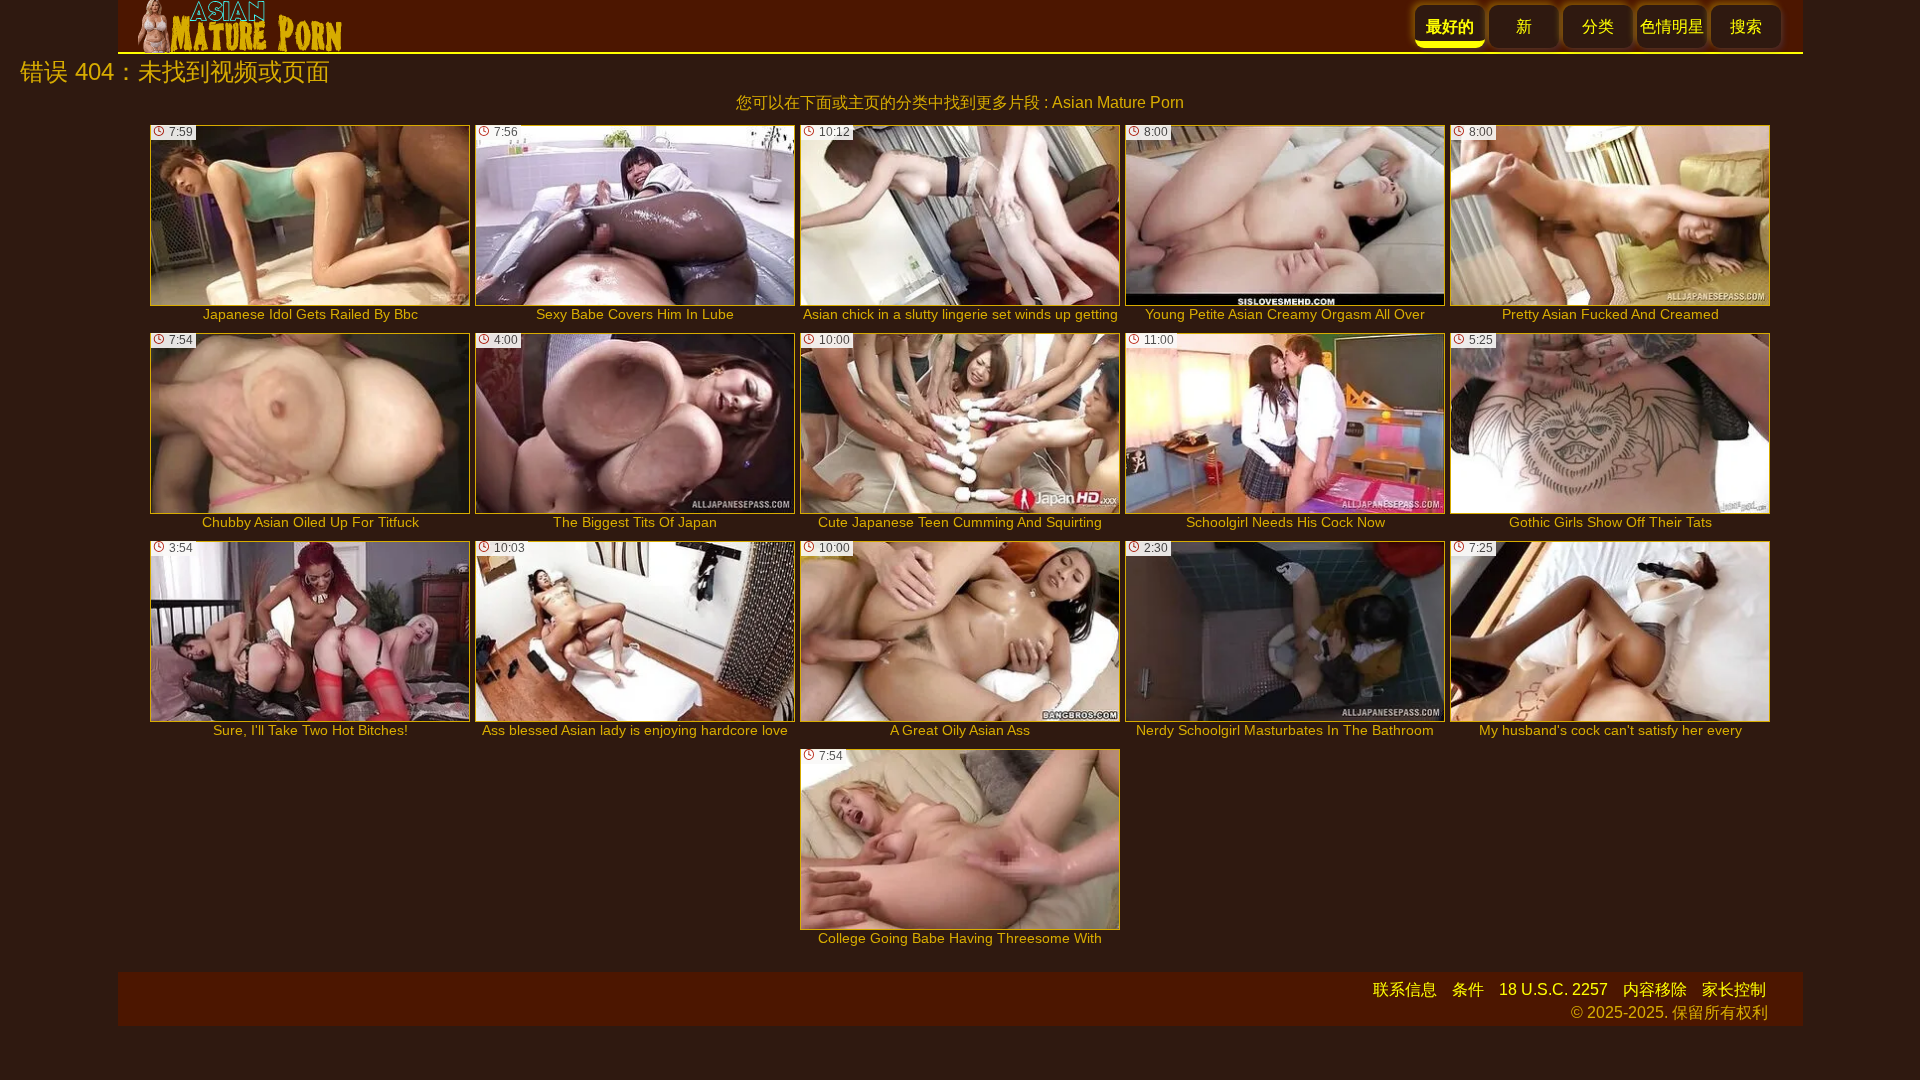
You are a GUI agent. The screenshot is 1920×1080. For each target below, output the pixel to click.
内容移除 (1655, 989)
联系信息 (1405, 989)
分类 (1598, 26)
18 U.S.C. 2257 (1553, 989)
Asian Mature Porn (1118, 102)
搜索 (1746, 26)
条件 (1468, 989)
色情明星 (1672, 26)
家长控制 (1734, 989)
